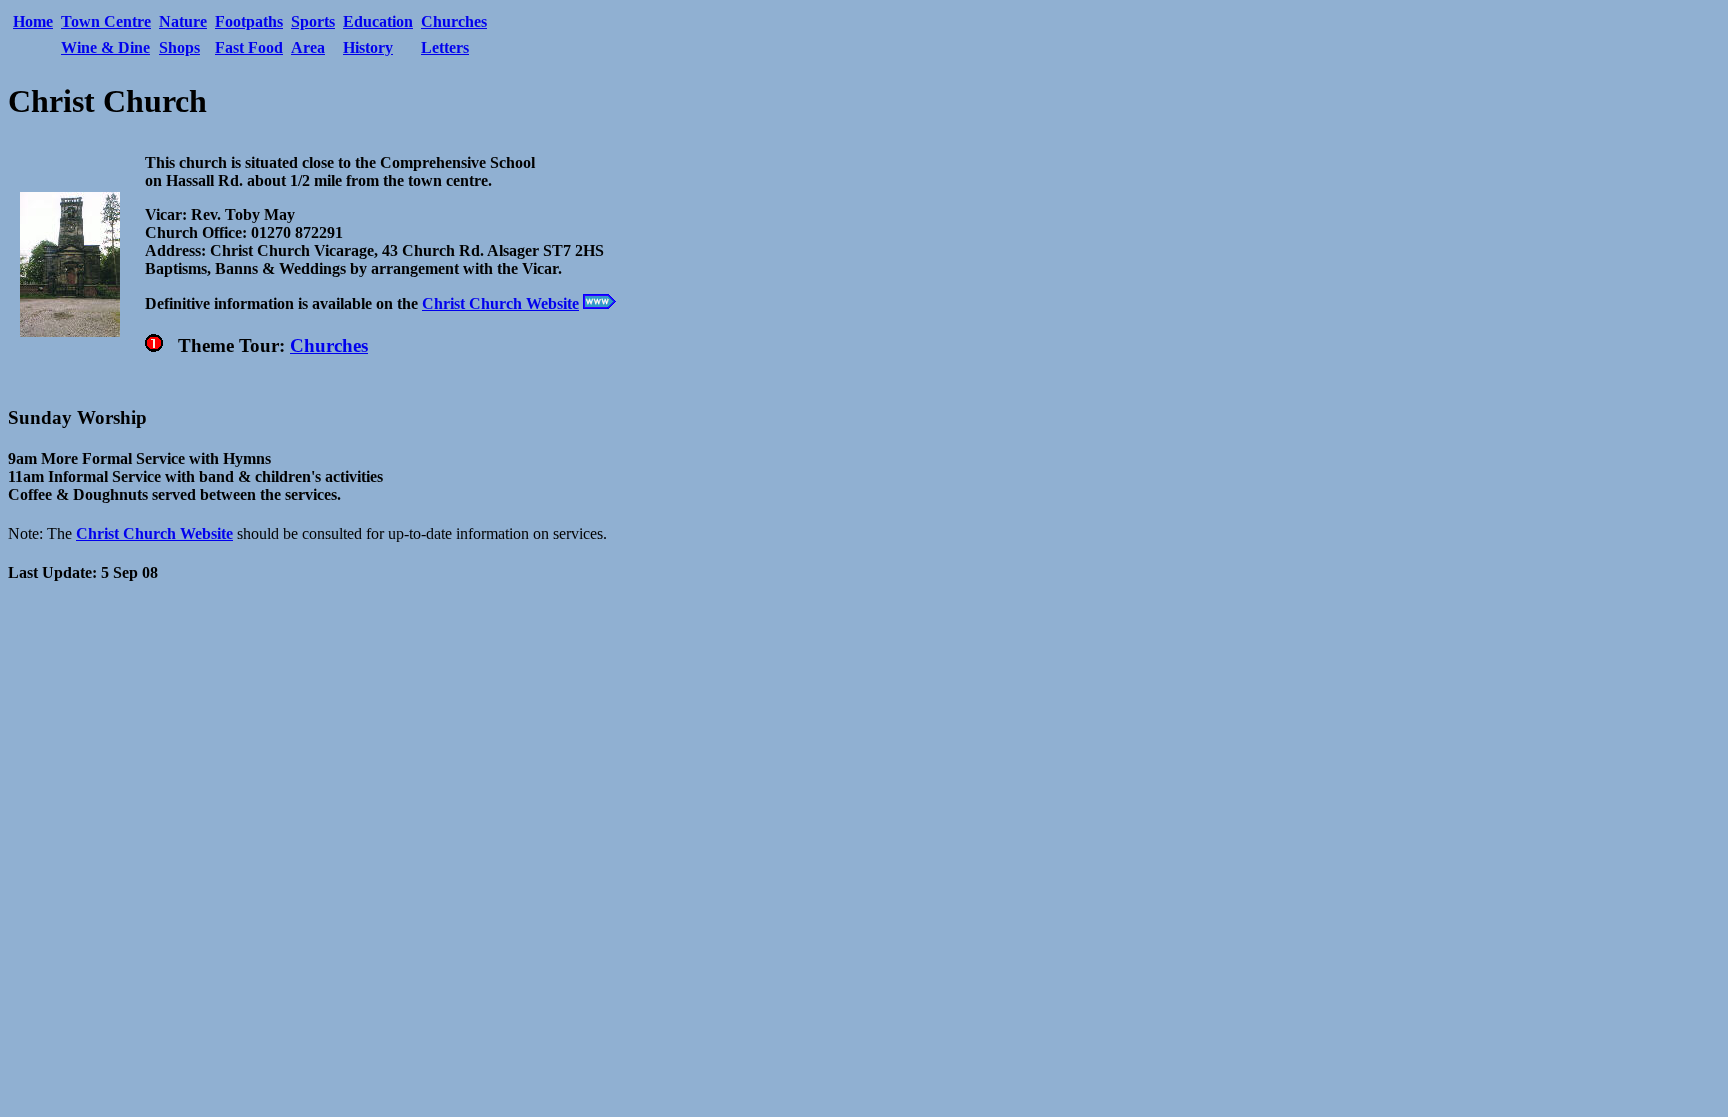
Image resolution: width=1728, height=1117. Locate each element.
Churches (454, 21)
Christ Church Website (500, 303)
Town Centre (106, 21)
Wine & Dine (105, 47)
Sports (313, 21)
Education (378, 21)
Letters (445, 47)
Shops (179, 47)
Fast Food (249, 47)
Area (308, 47)
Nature (183, 21)
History (368, 47)
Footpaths (249, 21)
